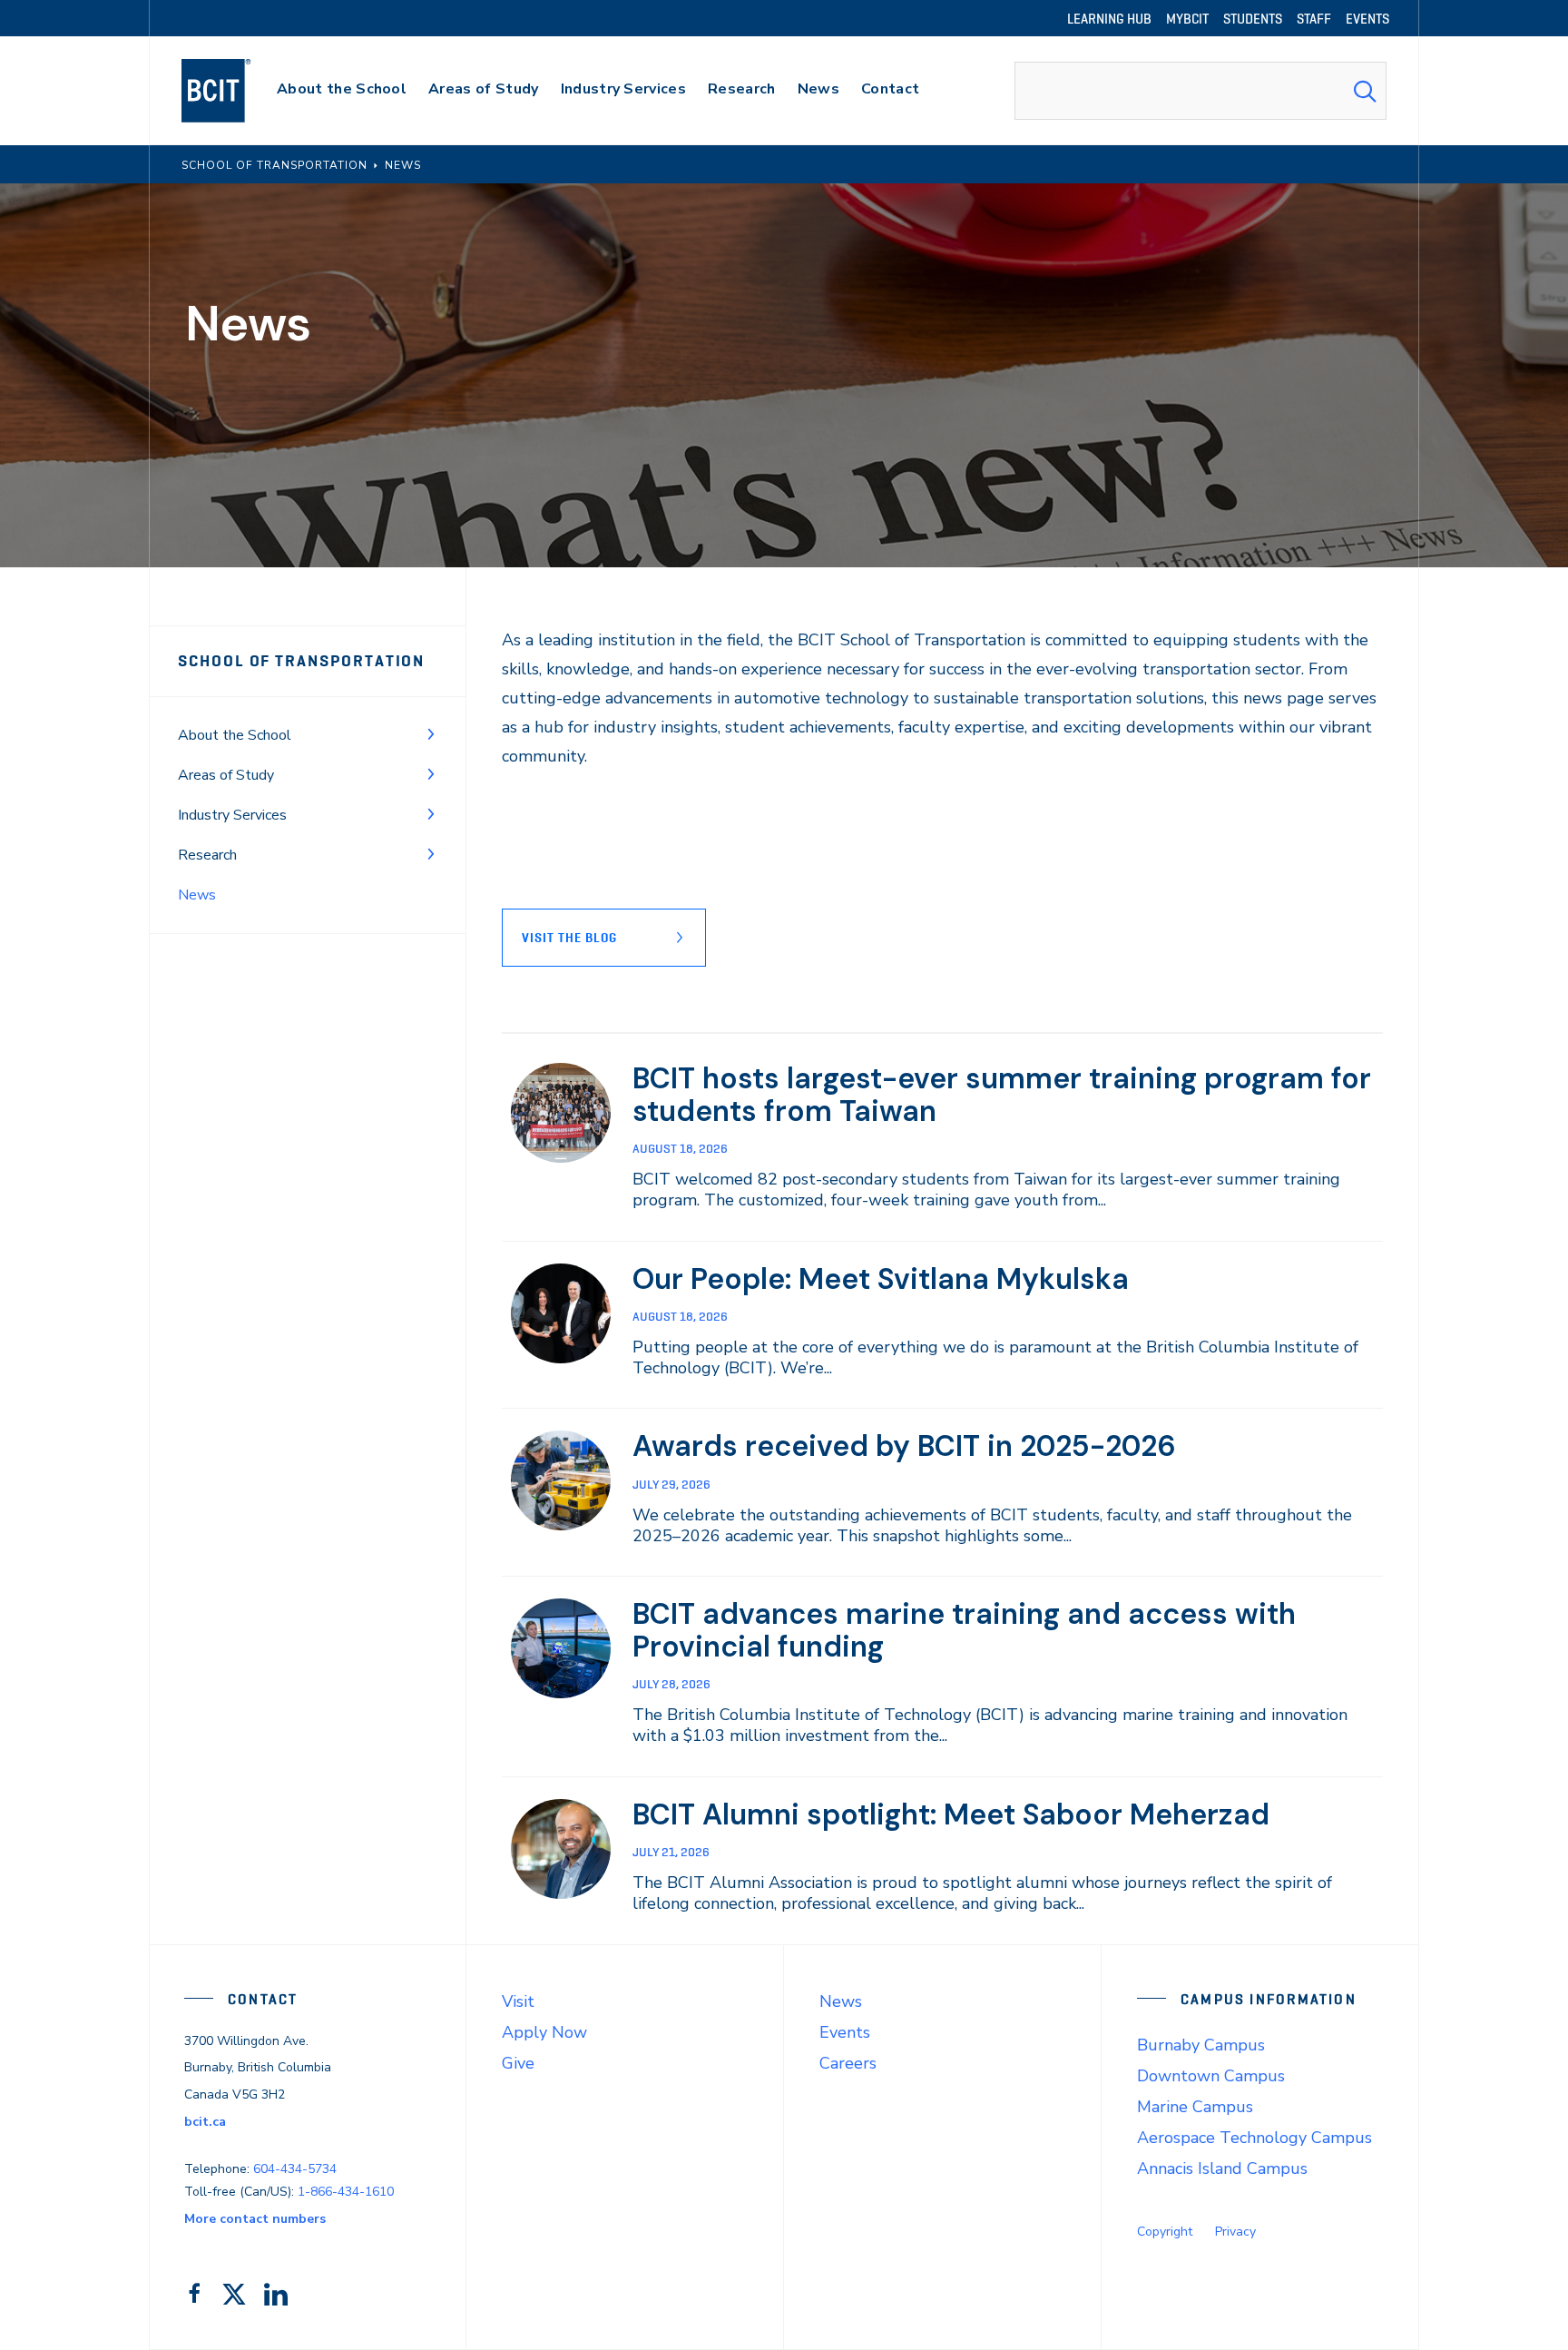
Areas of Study (226, 775)
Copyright (1165, 2232)
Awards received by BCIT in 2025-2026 (904, 1446)
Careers (848, 2063)
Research (207, 855)
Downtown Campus (1211, 2076)
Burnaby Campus (1201, 2045)
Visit (518, 2001)
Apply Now (544, 2032)
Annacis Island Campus (1222, 2168)
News (841, 2001)
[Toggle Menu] (431, 733)
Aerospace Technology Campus (1254, 2138)
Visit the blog (569, 938)
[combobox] (1200, 91)
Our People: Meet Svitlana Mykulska (881, 1279)
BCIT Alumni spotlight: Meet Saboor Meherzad (951, 1814)
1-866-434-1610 (346, 2192)
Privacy (1235, 2232)
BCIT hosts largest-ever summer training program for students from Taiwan (1002, 1094)
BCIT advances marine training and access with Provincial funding (964, 1630)
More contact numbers (255, 2219)
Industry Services (232, 815)
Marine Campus (1195, 2107)
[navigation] (234, 91)
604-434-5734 (295, 2169)
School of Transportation (301, 661)
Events (845, 2032)
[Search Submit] (1365, 91)
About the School (235, 735)
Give (518, 2063)
